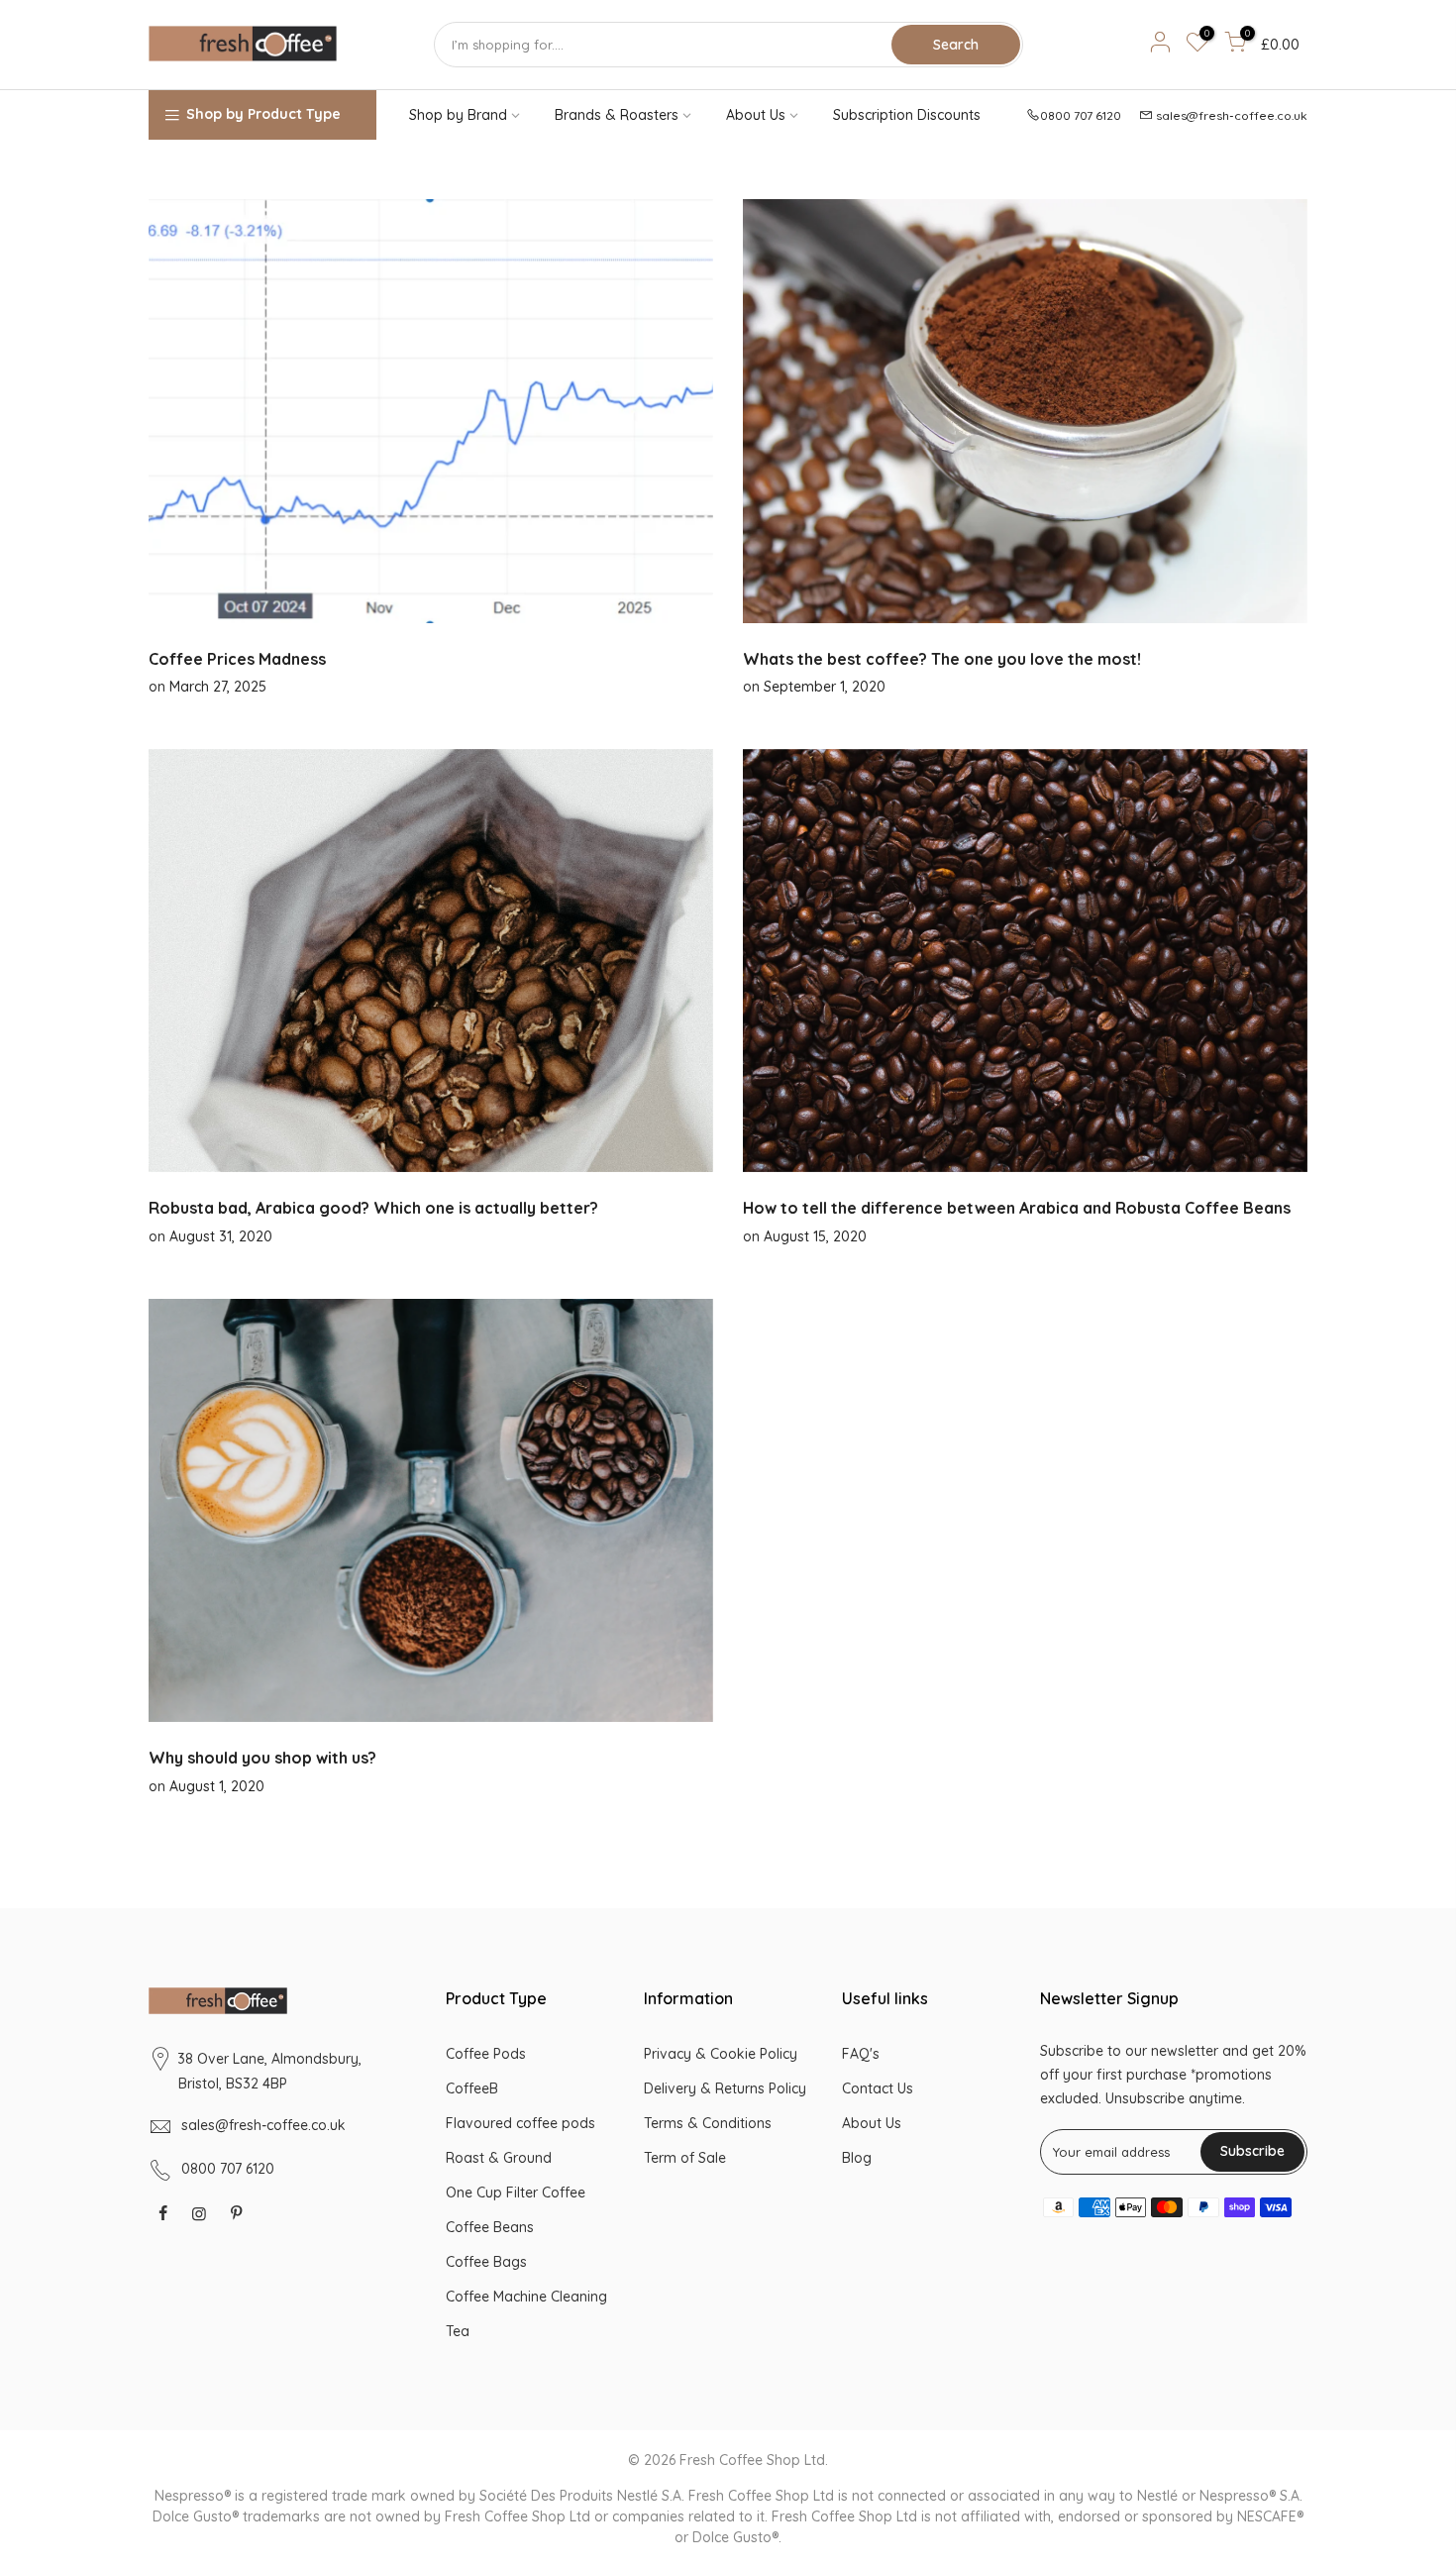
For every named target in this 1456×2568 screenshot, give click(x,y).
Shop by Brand (458, 115)
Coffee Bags (486, 2262)
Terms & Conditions (708, 2123)
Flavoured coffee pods (520, 2123)
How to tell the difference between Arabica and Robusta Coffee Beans (1017, 1208)
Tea (458, 2331)
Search (956, 45)
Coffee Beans (490, 2227)
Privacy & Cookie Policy (721, 2054)
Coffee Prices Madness (237, 659)
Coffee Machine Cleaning (526, 2297)
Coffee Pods (486, 2054)
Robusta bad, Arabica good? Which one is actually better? (373, 1208)
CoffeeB (472, 2088)
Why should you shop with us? (262, 1758)
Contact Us (878, 2088)
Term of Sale (685, 2158)
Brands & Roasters (617, 115)
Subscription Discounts (907, 115)
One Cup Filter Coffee (516, 2193)
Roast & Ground (499, 2158)
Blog (857, 2158)
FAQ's (861, 2054)
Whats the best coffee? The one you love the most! (942, 659)
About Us (756, 115)
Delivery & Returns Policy (725, 2088)
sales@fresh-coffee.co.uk (1232, 115)
